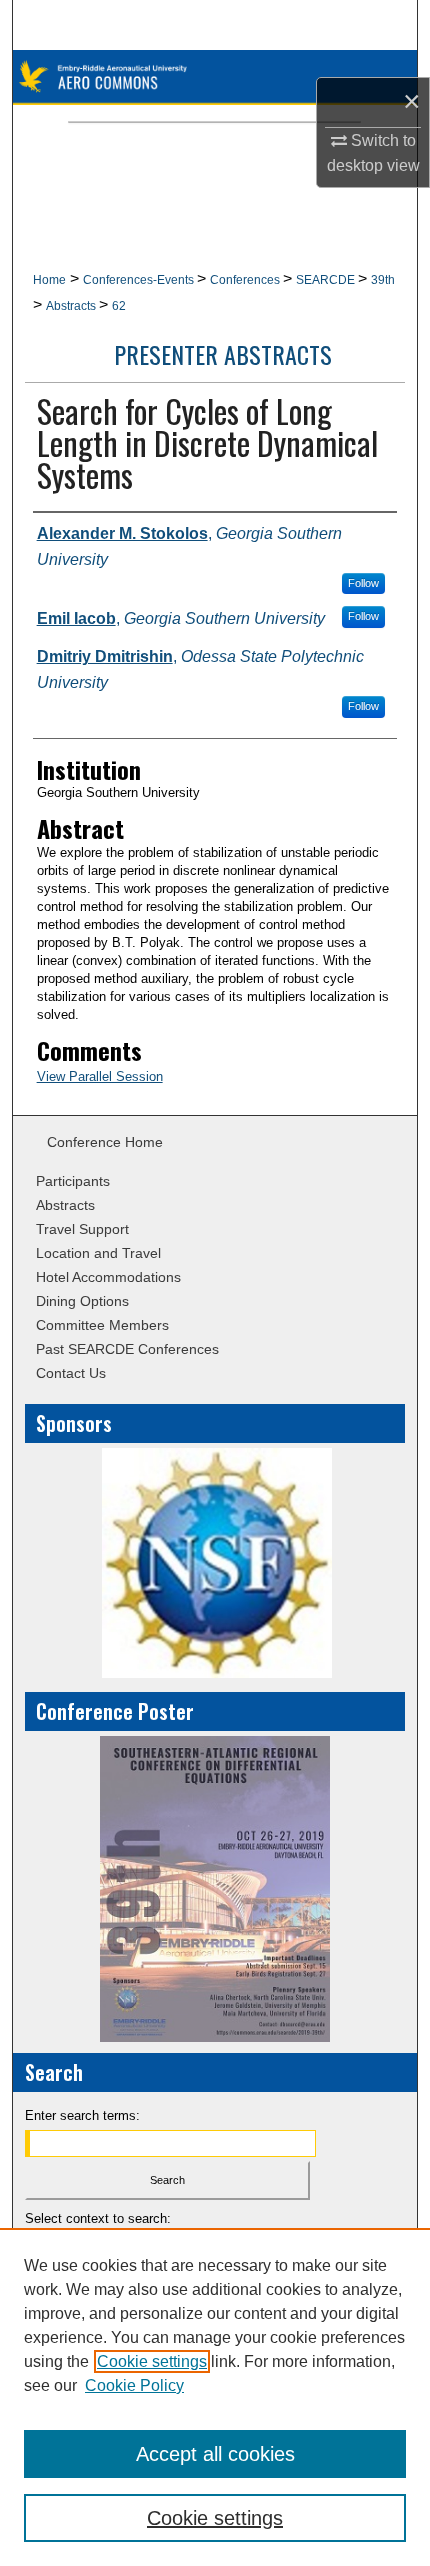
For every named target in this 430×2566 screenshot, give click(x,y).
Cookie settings (152, 2361)
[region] (215, 2397)
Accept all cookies (215, 2454)
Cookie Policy (134, 2385)
